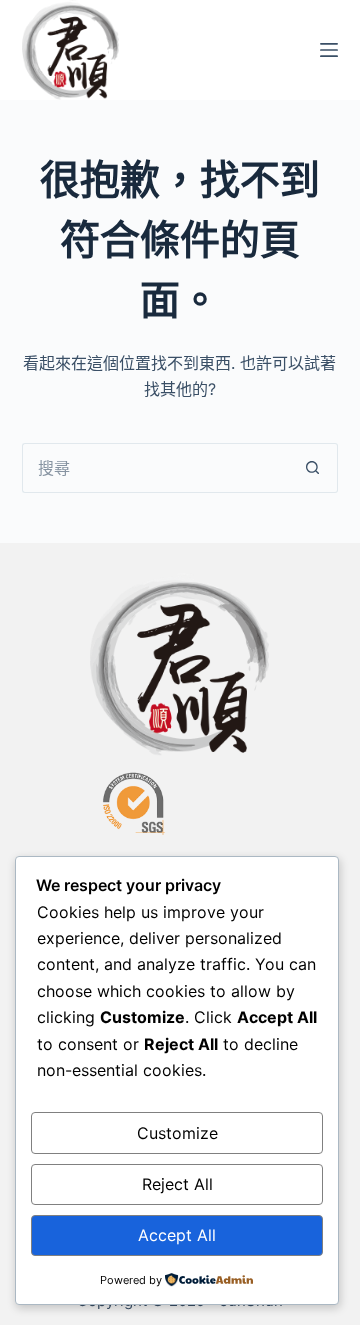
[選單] (329, 50)
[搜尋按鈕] (313, 468)
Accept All (177, 1235)
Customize (177, 1133)
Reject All (177, 1184)
